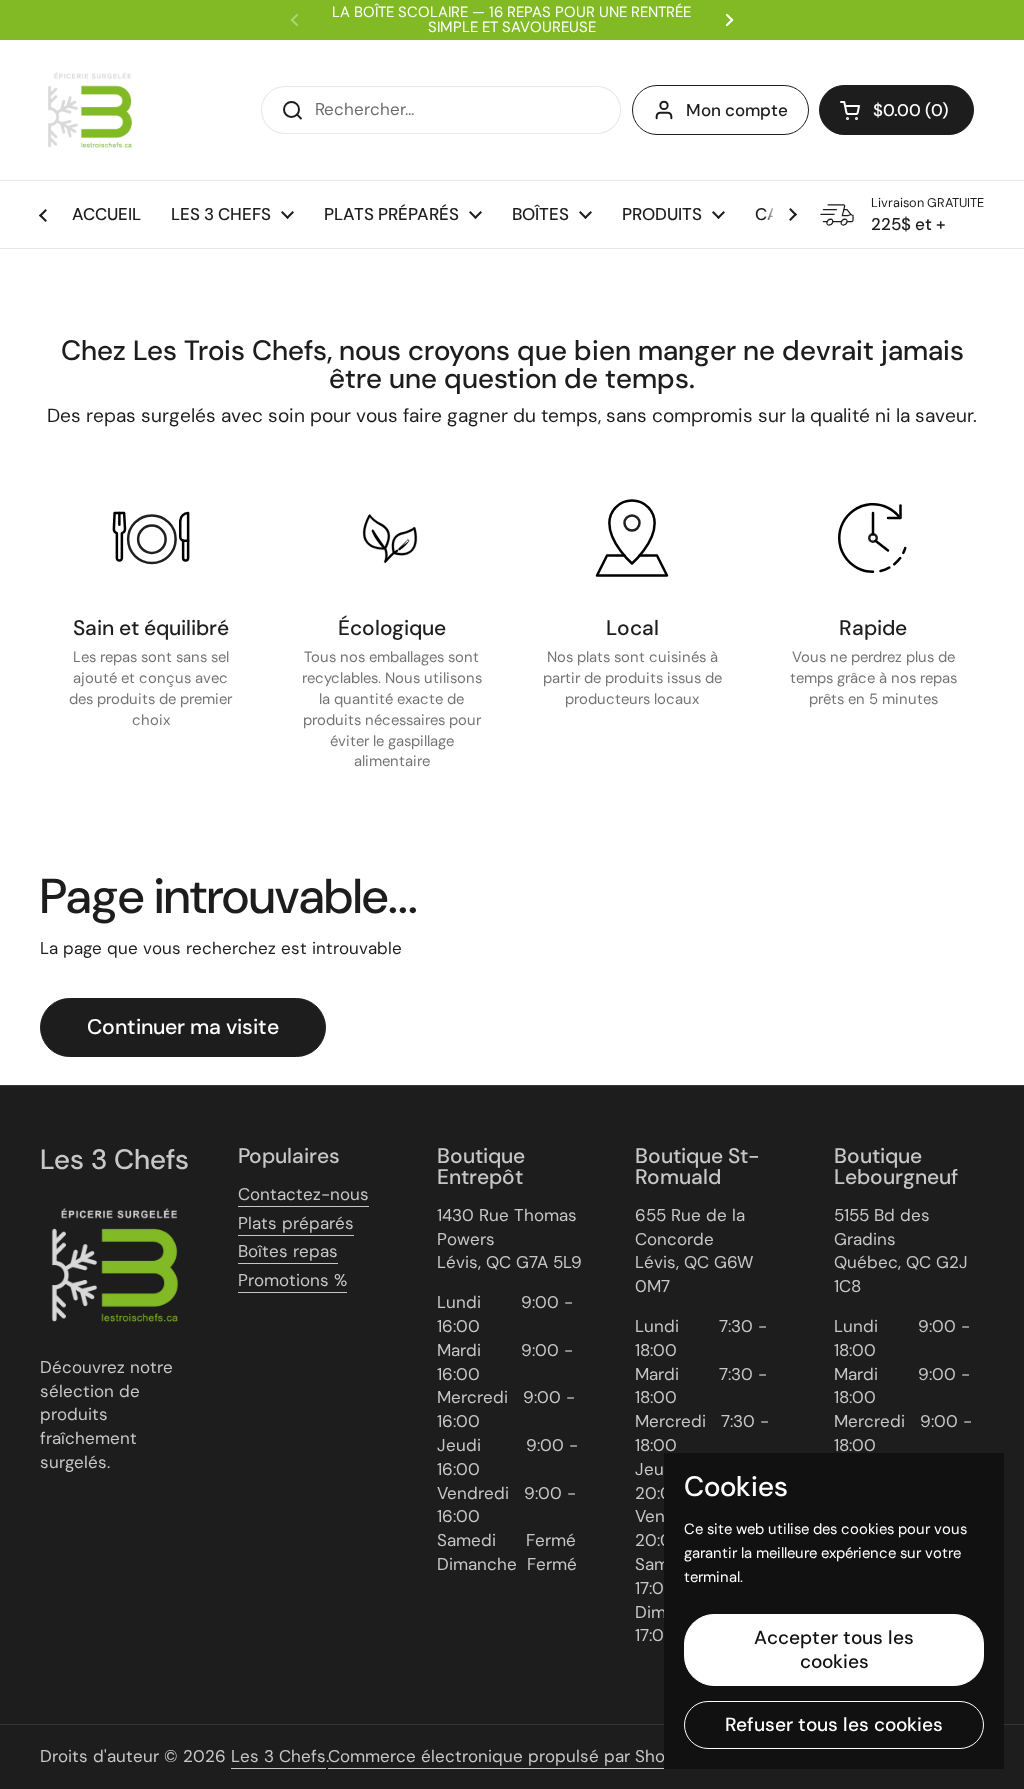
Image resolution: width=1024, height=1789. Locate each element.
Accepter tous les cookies (834, 1649)
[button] (896, 110)
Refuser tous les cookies (834, 1724)
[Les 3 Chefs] (90, 110)
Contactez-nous (303, 1194)
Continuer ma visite (183, 1027)
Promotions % (292, 1280)
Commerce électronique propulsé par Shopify (511, 1756)
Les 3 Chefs (278, 1756)
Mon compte (737, 110)
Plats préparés (296, 1223)
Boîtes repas (288, 1251)
